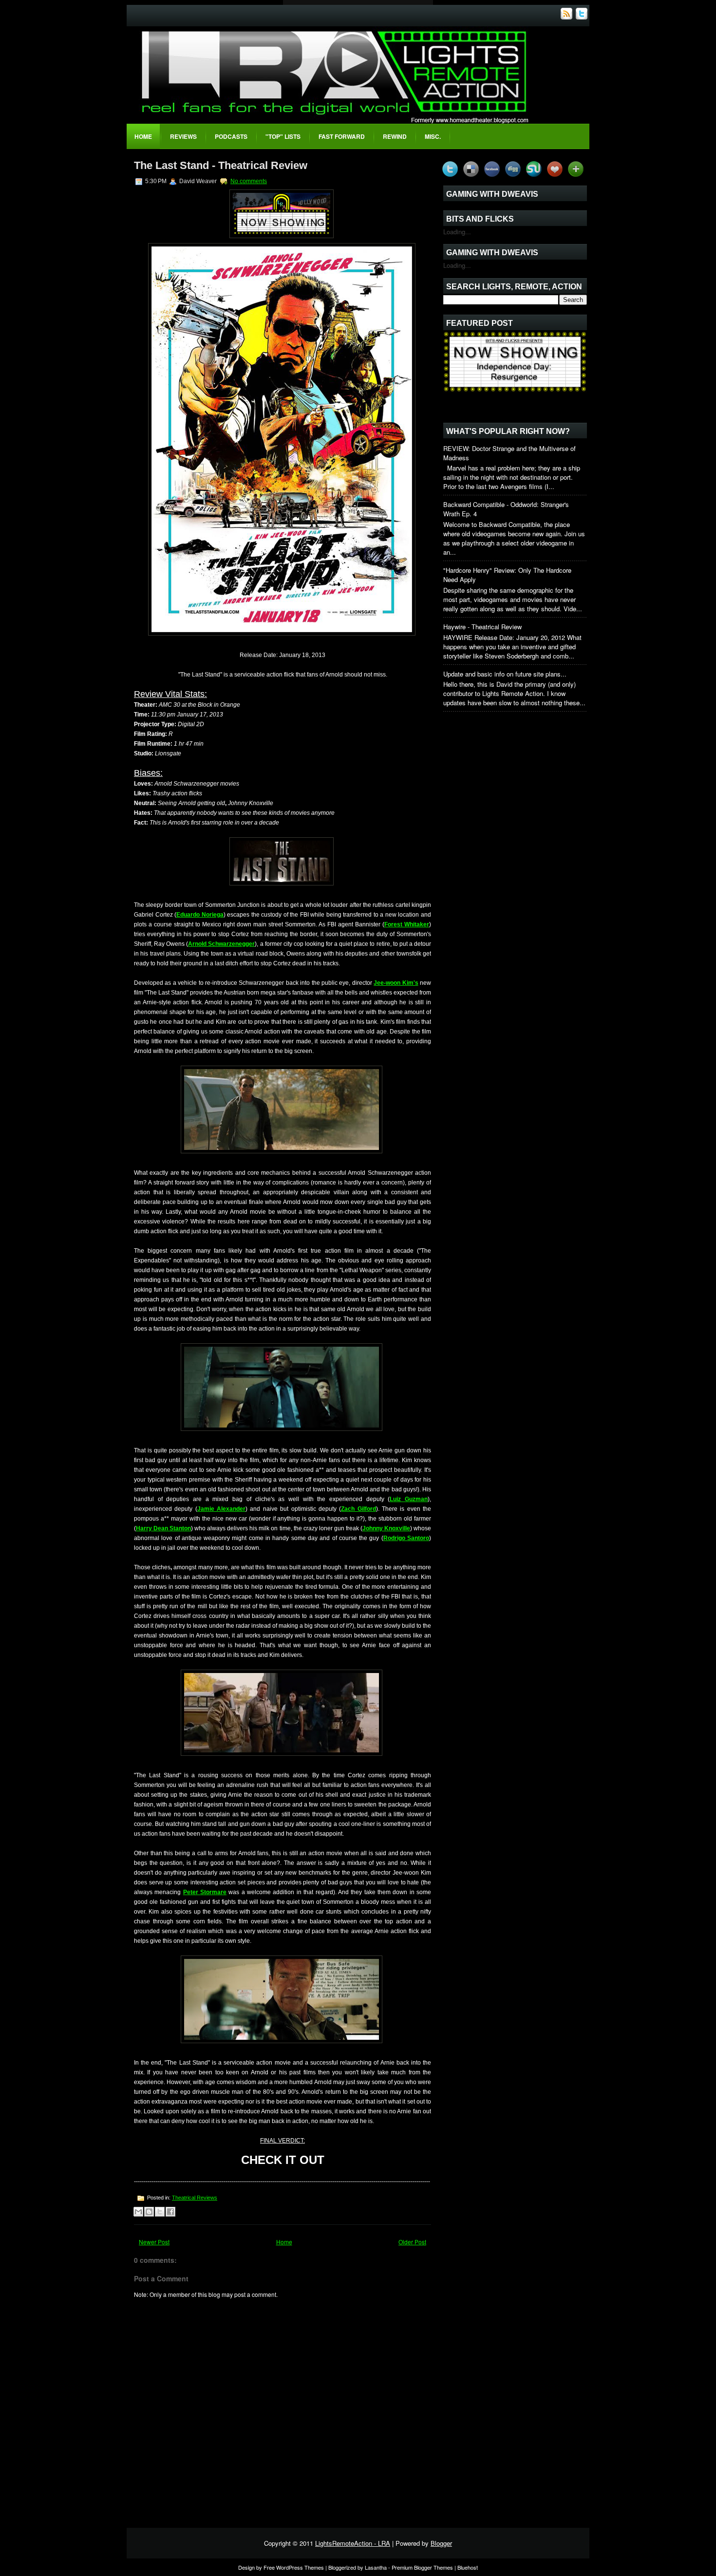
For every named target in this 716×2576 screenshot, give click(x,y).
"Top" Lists (283, 136)
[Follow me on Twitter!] (583, 17)
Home (143, 136)
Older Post (412, 2242)
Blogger (441, 2543)
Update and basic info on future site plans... (505, 674)
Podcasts (231, 136)
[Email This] (138, 2212)
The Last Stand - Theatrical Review (221, 165)
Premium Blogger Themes (422, 2567)
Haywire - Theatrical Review (482, 627)
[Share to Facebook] (170, 2212)
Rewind (395, 136)
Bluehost (468, 2567)
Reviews (183, 136)
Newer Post (154, 2242)
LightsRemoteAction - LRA (353, 2543)
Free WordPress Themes (294, 2567)
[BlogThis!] (149, 2212)
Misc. (433, 136)
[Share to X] (160, 2212)
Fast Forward (342, 136)
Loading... (457, 232)
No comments (249, 181)
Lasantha (376, 2567)
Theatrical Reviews (195, 2198)
